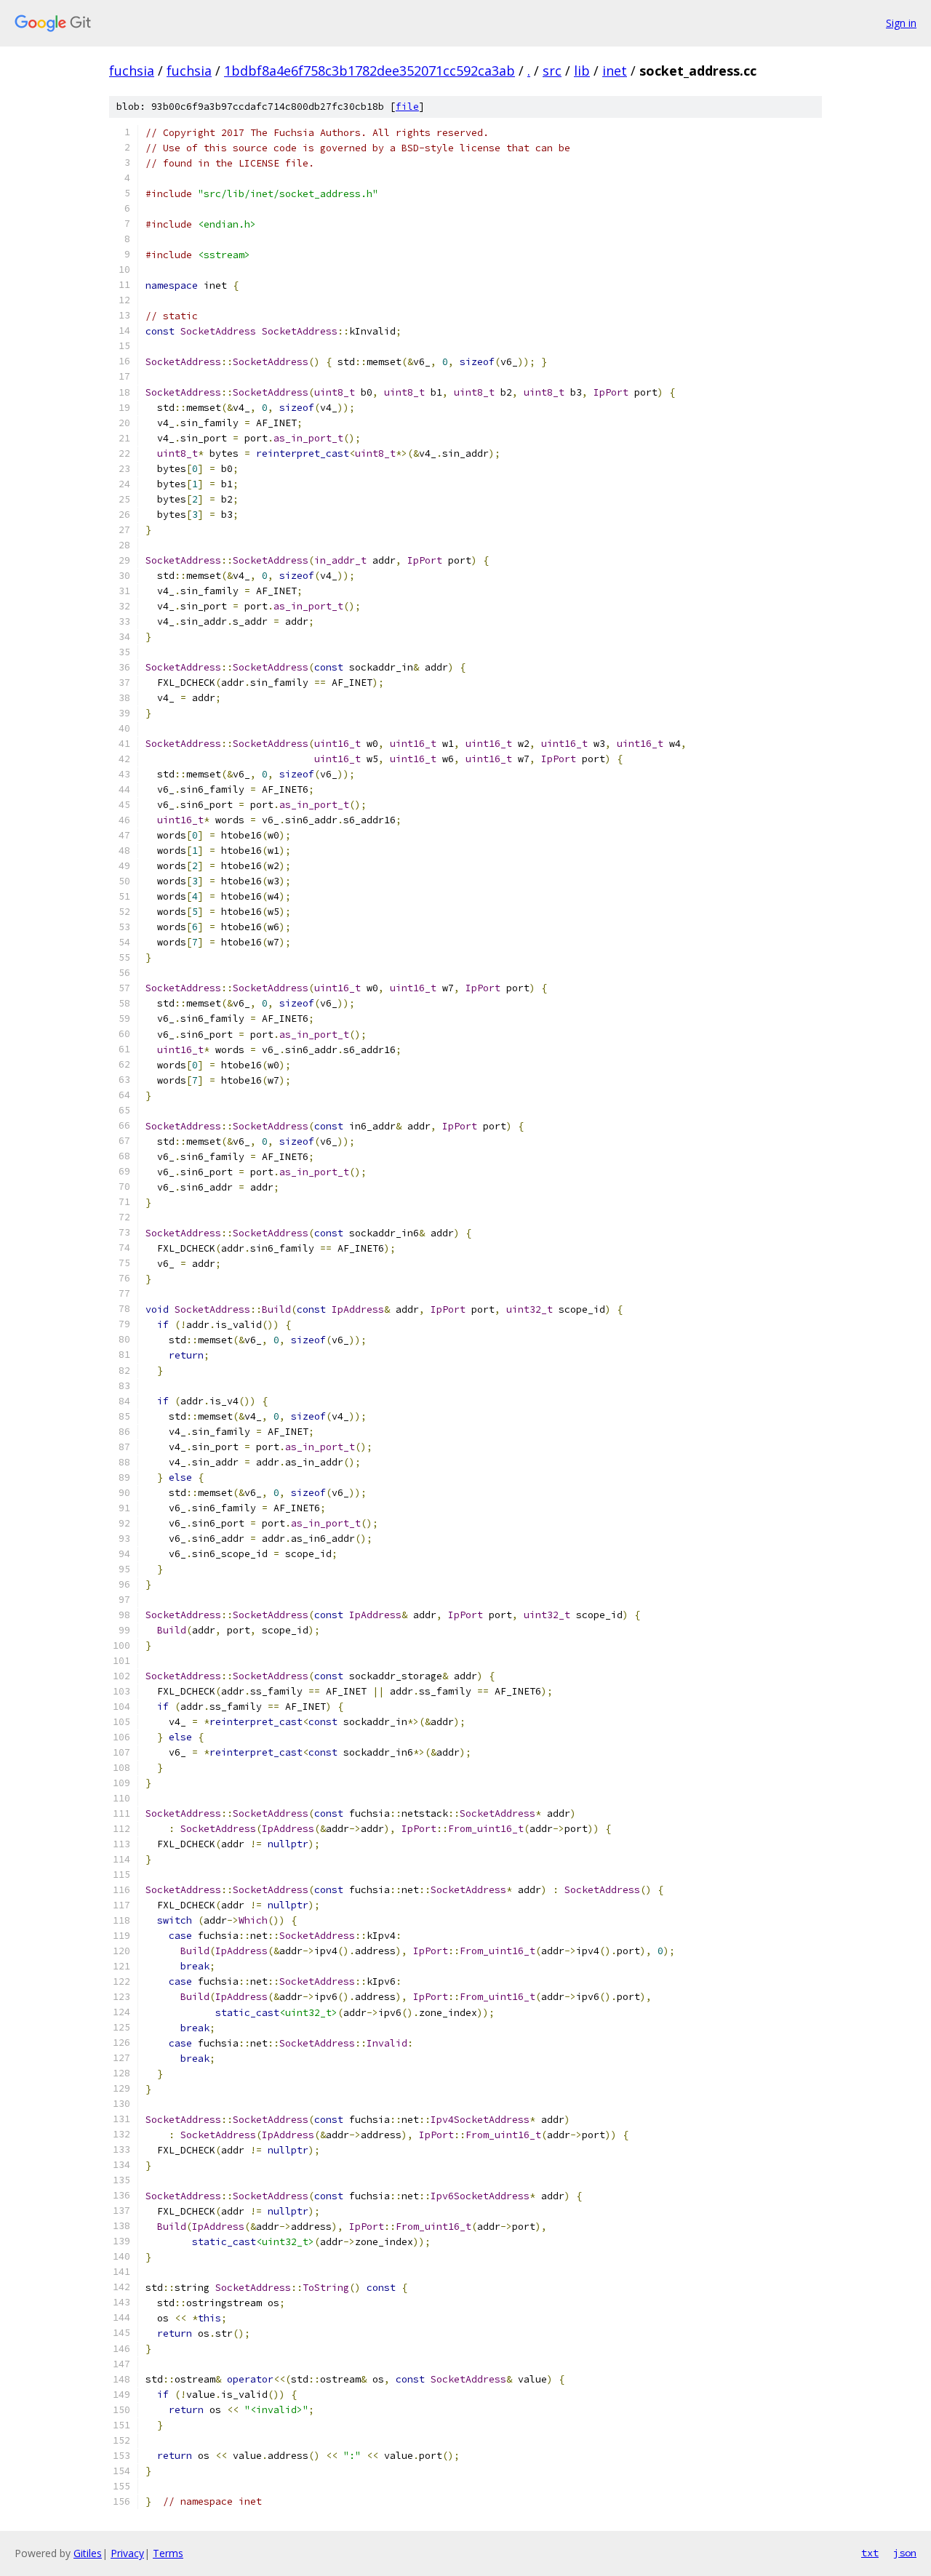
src (552, 71)
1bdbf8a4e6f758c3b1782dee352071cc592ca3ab (369, 71)
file (407, 107)
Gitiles (88, 2553)
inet (615, 71)
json (905, 2553)
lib (582, 71)
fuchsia (132, 71)
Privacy (127, 2553)
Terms (168, 2553)
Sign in (901, 23)
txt (870, 2553)
